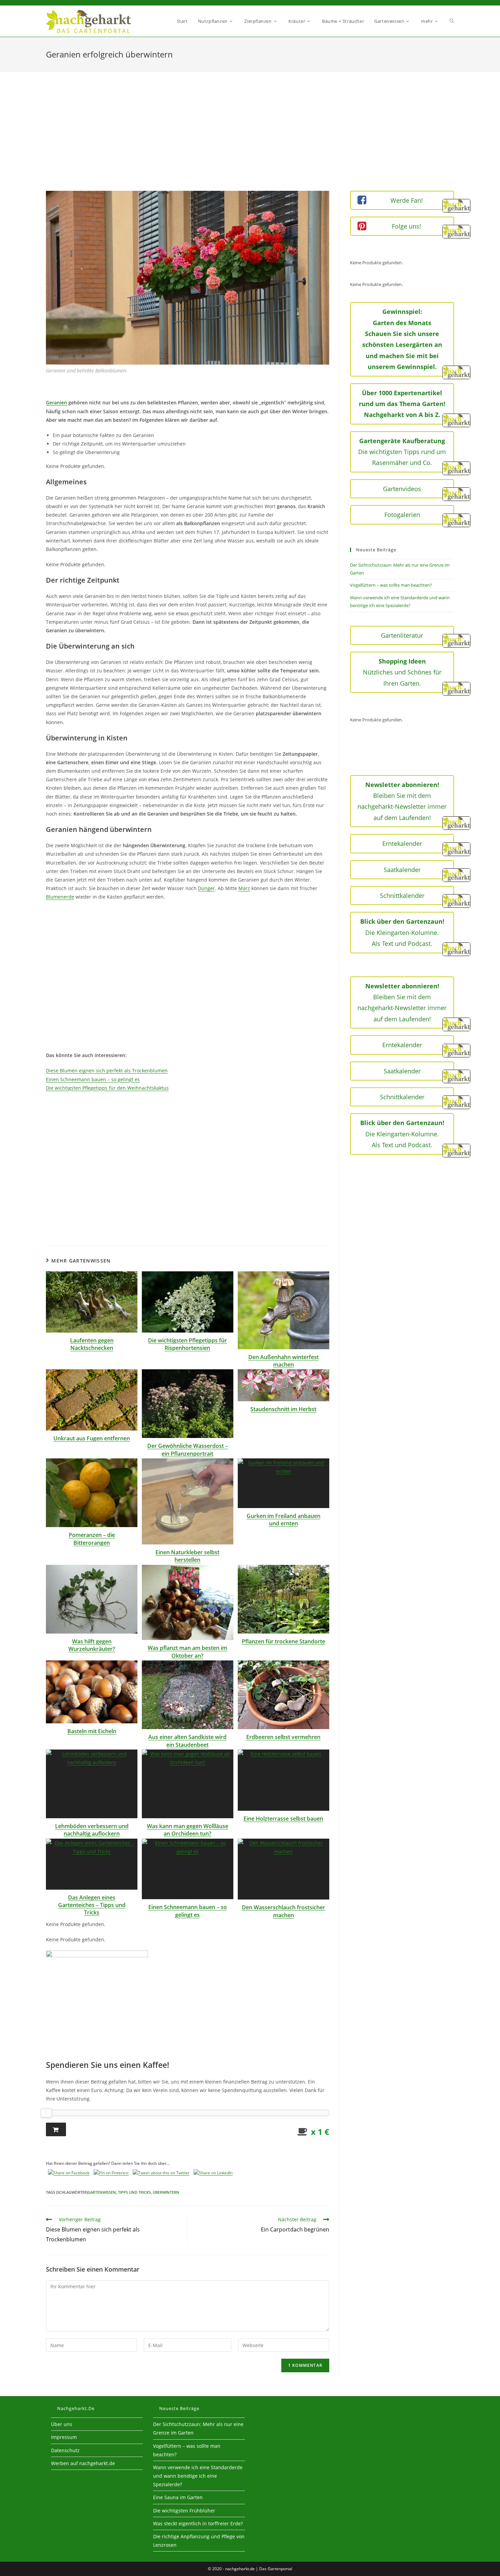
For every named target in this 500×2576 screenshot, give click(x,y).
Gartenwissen (102, 2192)
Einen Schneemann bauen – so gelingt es (93, 1079)
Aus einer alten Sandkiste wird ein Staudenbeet (187, 1741)
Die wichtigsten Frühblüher (184, 2511)
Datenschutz (65, 2450)
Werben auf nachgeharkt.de (83, 2463)
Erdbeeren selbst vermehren (283, 1737)
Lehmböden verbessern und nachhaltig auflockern (92, 1830)
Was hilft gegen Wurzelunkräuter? (92, 1645)
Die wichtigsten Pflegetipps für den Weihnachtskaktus (107, 1088)
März (244, 888)
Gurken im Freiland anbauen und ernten (284, 1520)
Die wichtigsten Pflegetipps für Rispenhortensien (187, 1344)
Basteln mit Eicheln (92, 1731)
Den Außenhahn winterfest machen (284, 1361)
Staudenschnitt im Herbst (283, 1409)
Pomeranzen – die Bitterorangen (92, 1539)
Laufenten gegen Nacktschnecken (92, 1344)
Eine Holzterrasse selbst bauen (283, 1819)
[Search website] (452, 21)
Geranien (56, 403)
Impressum (64, 2437)
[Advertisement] (250, 140)
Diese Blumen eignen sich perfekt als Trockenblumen (107, 1070)
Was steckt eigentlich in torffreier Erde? (198, 2523)
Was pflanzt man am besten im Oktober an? (187, 1652)
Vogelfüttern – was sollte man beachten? (391, 585)
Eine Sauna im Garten (178, 2497)
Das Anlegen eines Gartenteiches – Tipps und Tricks (92, 1905)
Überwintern (166, 2192)
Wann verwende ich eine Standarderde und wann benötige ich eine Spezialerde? (198, 2476)
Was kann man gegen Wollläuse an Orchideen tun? (188, 1830)
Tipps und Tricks (134, 2192)
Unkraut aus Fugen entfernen (92, 1438)
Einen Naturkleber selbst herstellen (187, 1556)
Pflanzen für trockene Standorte (284, 1641)
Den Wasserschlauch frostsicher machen (284, 1911)
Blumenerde (60, 897)
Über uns (62, 2424)
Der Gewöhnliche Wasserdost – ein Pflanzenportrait (188, 1450)
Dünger (206, 888)
